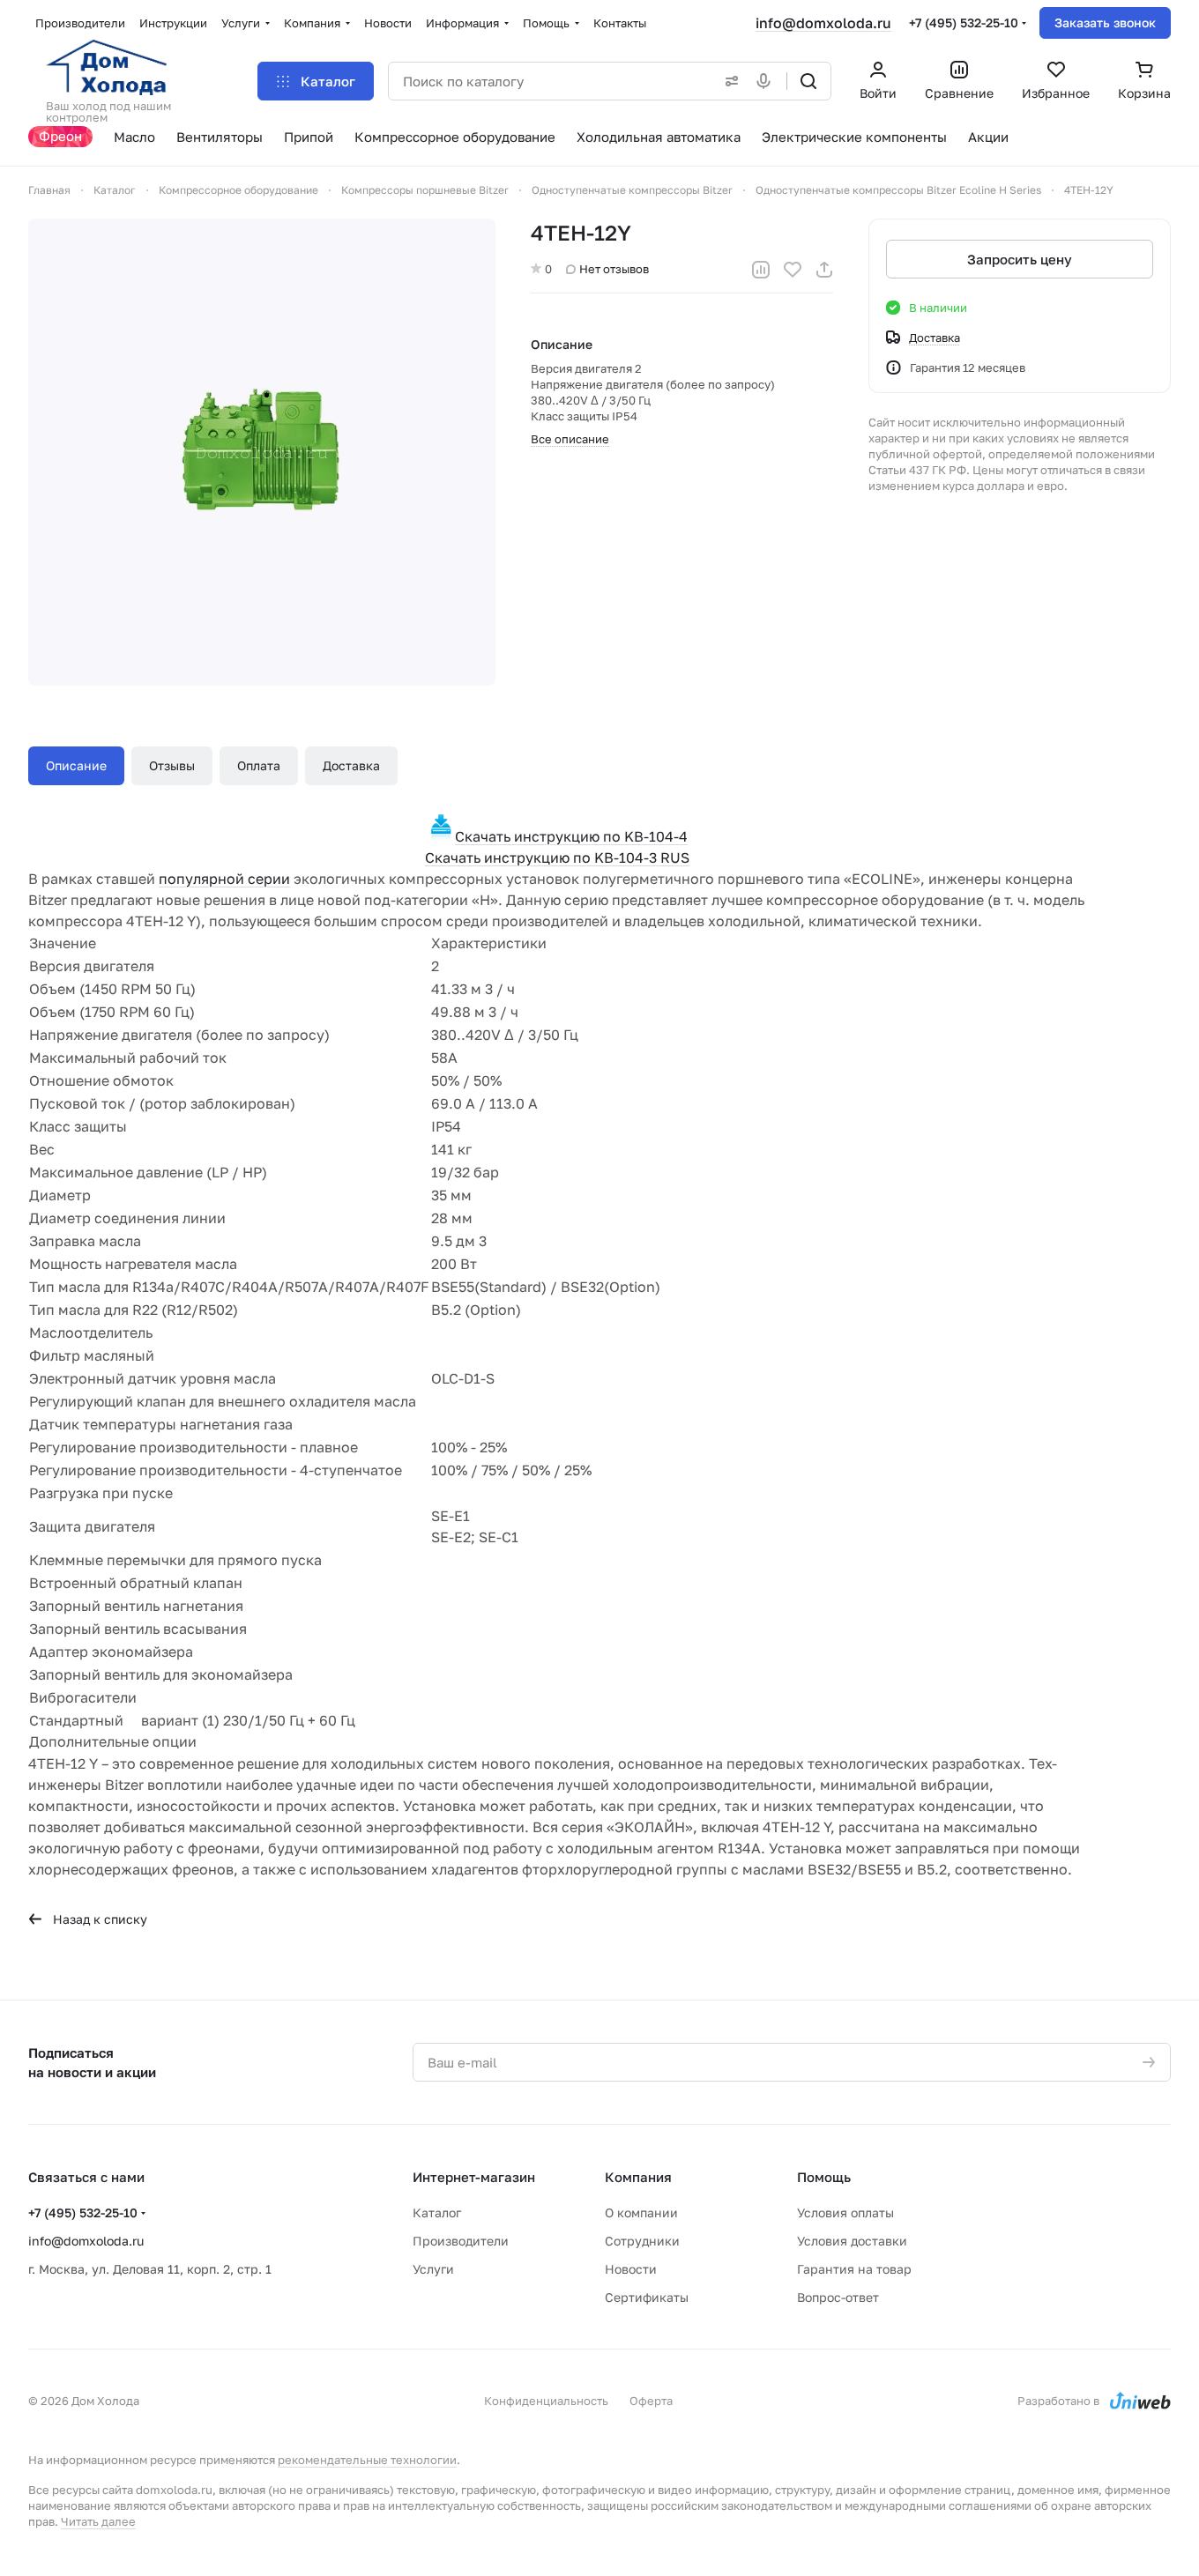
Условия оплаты (845, 2212)
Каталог (437, 2212)
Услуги (433, 2269)
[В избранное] (793, 270)
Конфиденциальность (546, 2401)
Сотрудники (642, 2241)
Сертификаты (647, 2297)
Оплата (259, 765)
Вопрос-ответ (838, 2297)
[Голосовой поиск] (767, 81)
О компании (641, 2212)
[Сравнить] (761, 270)
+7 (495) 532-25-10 (964, 22)
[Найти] (808, 81)
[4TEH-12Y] (262, 452)
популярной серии (224, 879)
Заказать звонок (1105, 22)
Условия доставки (852, 2241)
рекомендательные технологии (367, 2460)
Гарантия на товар (854, 2269)
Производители (461, 2241)
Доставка (351, 765)
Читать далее (98, 2521)
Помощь (824, 2177)
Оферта (651, 2401)
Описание (76, 765)
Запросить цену (1020, 259)
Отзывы (172, 765)
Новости (631, 2269)
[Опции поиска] (728, 81)
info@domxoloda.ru (823, 23)
